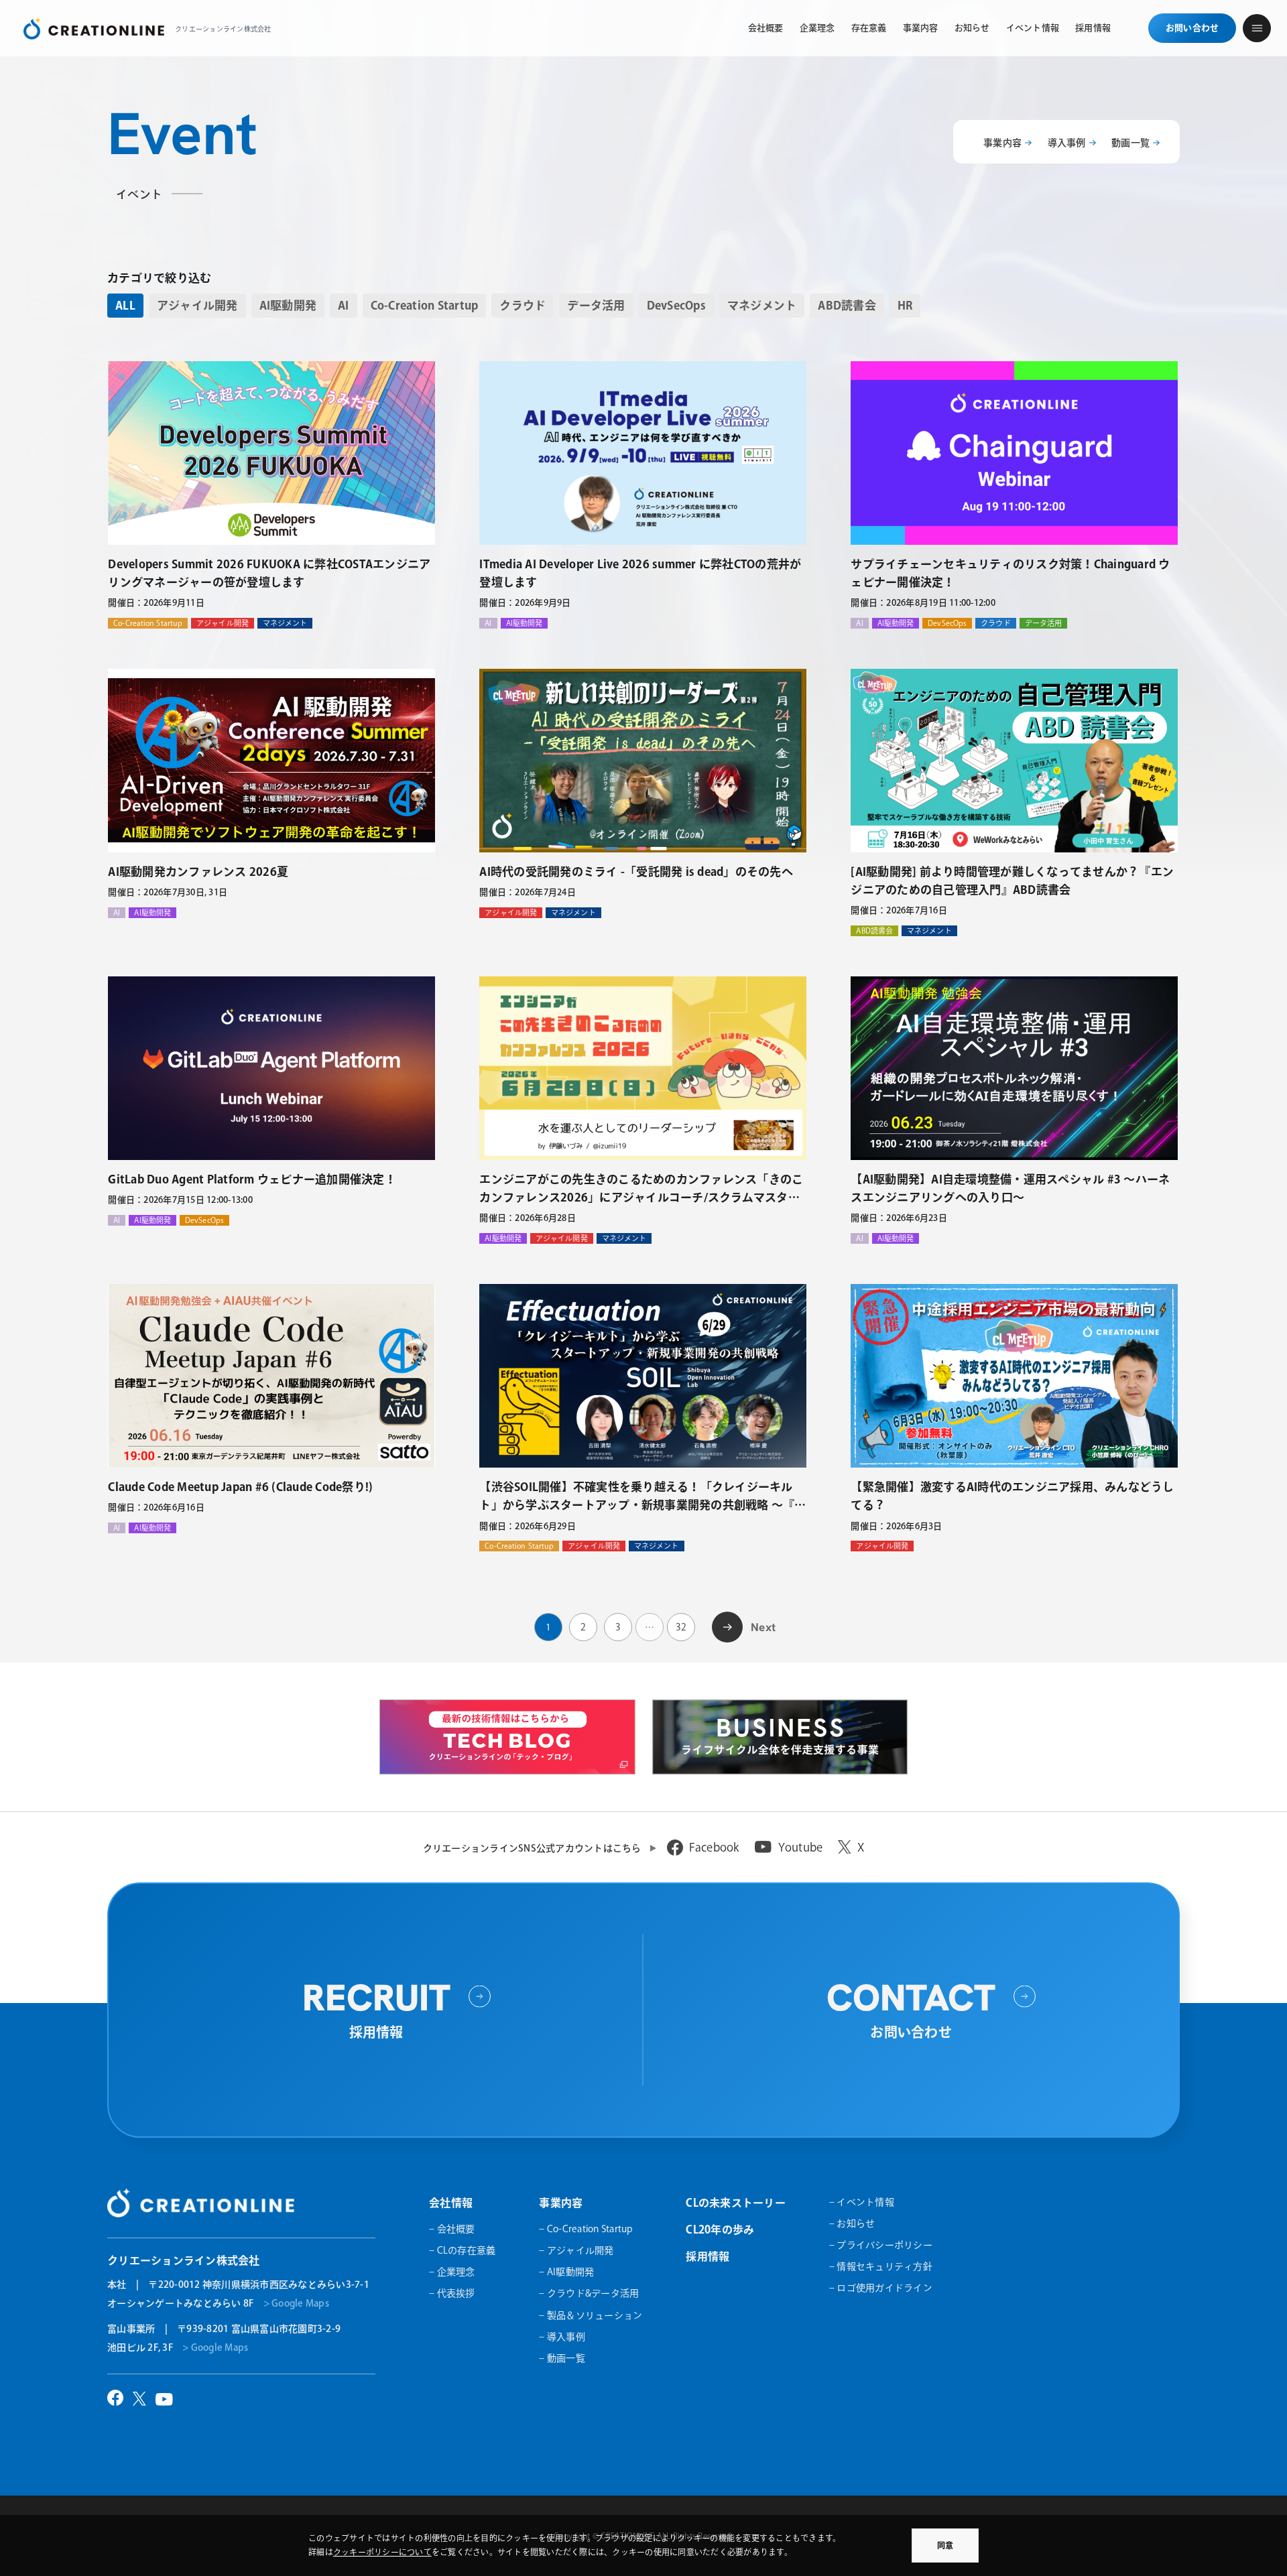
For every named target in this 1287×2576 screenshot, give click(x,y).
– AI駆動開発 (566, 2272)
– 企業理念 (452, 2272)
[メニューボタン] (1257, 28)
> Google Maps (296, 2303)
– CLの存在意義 (462, 2250)
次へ (728, 1625)
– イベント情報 (862, 2202)
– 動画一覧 (562, 2358)
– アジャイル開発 (576, 2250)
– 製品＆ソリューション (591, 2315)
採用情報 (708, 2256)
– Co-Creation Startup (586, 2229)
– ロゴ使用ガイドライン (881, 2288)
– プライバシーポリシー (881, 2245)
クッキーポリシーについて (382, 2552)
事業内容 (1002, 143)
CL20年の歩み (720, 2230)
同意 (945, 2545)
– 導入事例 (562, 2337)
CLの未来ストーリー (736, 2203)
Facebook (714, 1847)
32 (681, 1627)
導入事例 (1067, 143)
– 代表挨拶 (452, 2293)
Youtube (801, 1847)
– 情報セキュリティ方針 (881, 2266)
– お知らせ (852, 2224)
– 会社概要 (452, 2229)
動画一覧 (1130, 143)
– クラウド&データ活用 (589, 2293)
